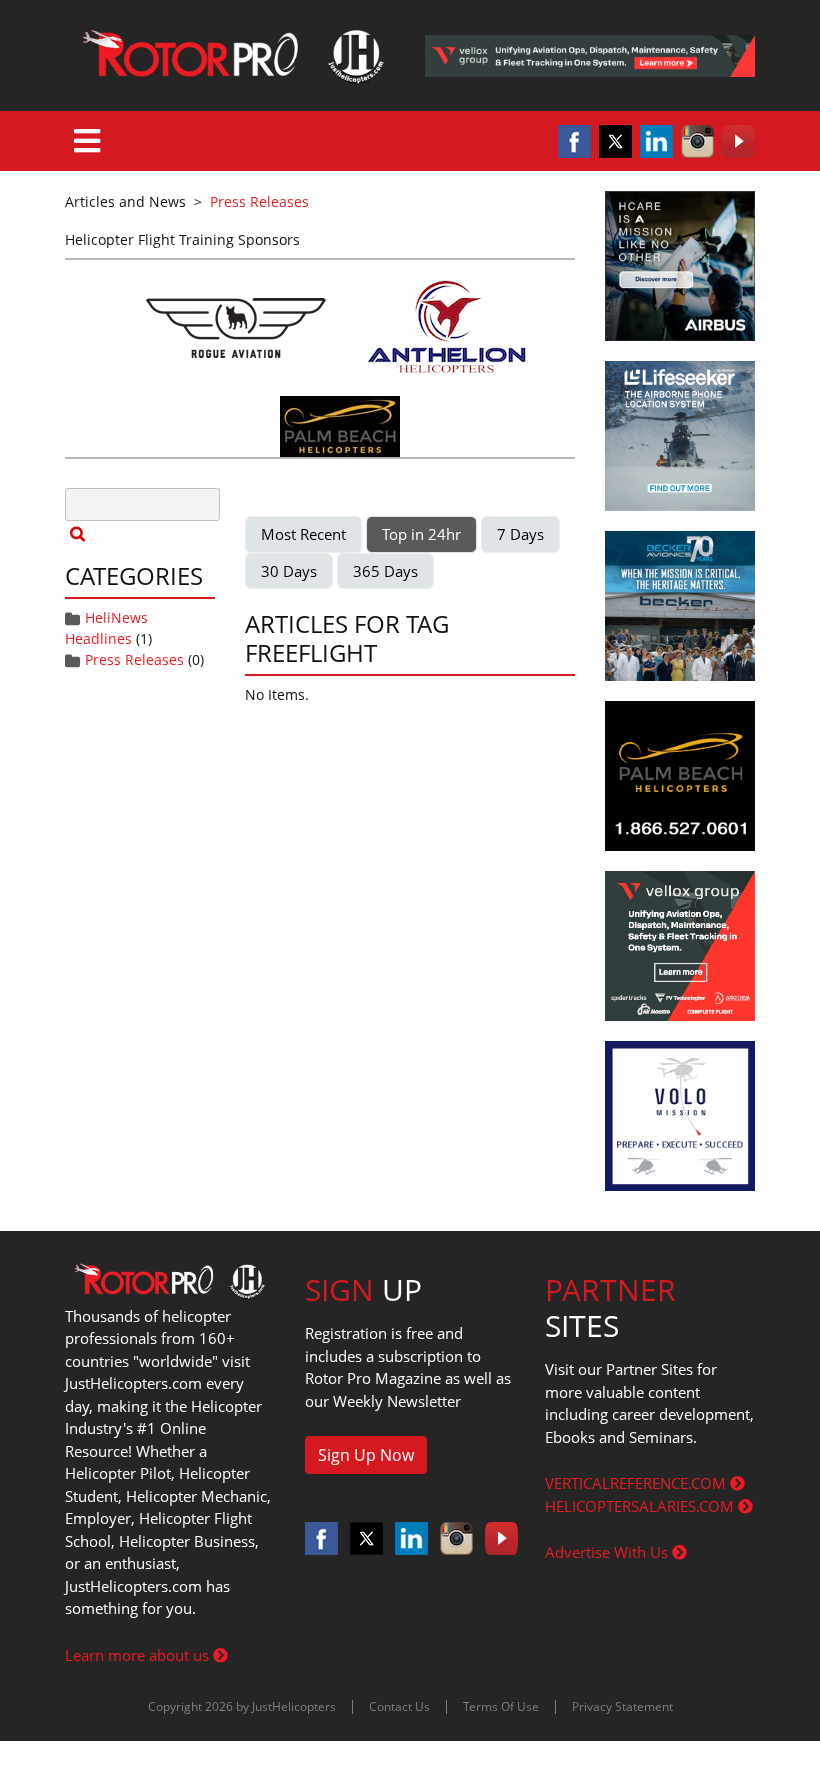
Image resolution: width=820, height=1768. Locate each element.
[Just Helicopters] (230, 55)
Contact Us (399, 1706)
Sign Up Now (366, 1455)
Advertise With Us (608, 1552)
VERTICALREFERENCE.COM (637, 1483)
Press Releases (134, 659)
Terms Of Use (501, 1706)
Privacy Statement (622, 1706)
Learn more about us (139, 1655)
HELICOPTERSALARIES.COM (641, 1506)
